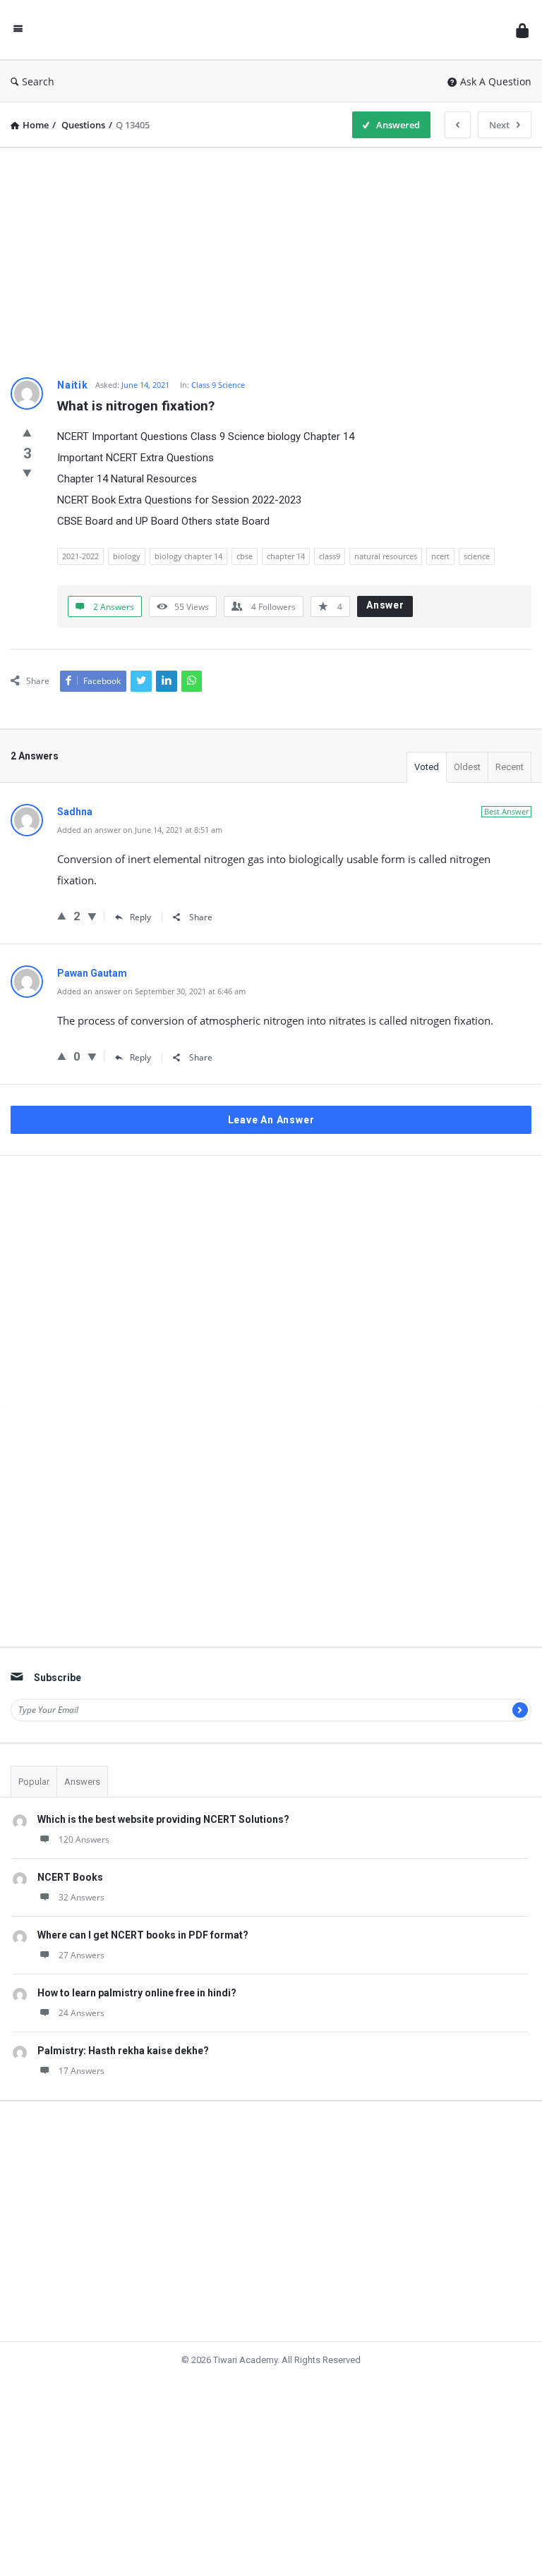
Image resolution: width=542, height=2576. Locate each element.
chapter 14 (286, 556)
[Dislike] (27, 475)
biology (127, 556)
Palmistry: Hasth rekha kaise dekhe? (123, 2011)
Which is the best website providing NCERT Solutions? (163, 1780)
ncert (440, 556)
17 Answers (82, 2031)
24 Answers (82, 1973)
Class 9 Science (218, 385)
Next (496, 125)
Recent (510, 768)
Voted (427, 768)
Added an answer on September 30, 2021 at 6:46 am (151, 993)
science (477, 556)
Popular (34, 1742)
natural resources (386, 556)
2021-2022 (80, 556)
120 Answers (84, 1800)
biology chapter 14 (188, 556)
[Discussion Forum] (270, 30)
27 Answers (82, 1916)
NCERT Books (70, 1838)
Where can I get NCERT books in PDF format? (143, 1896)
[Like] (27, 433)
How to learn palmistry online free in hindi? (137, 1953)
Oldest (467, 768)
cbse (245, 556)
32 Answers (82, 1858)
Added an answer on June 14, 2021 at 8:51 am (140, 831)
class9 (330, 556)
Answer (385, 605)
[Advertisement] (271, 257)
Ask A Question (496, 81)
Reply (139, 918)
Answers (82, 1742)
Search (42, 81)
